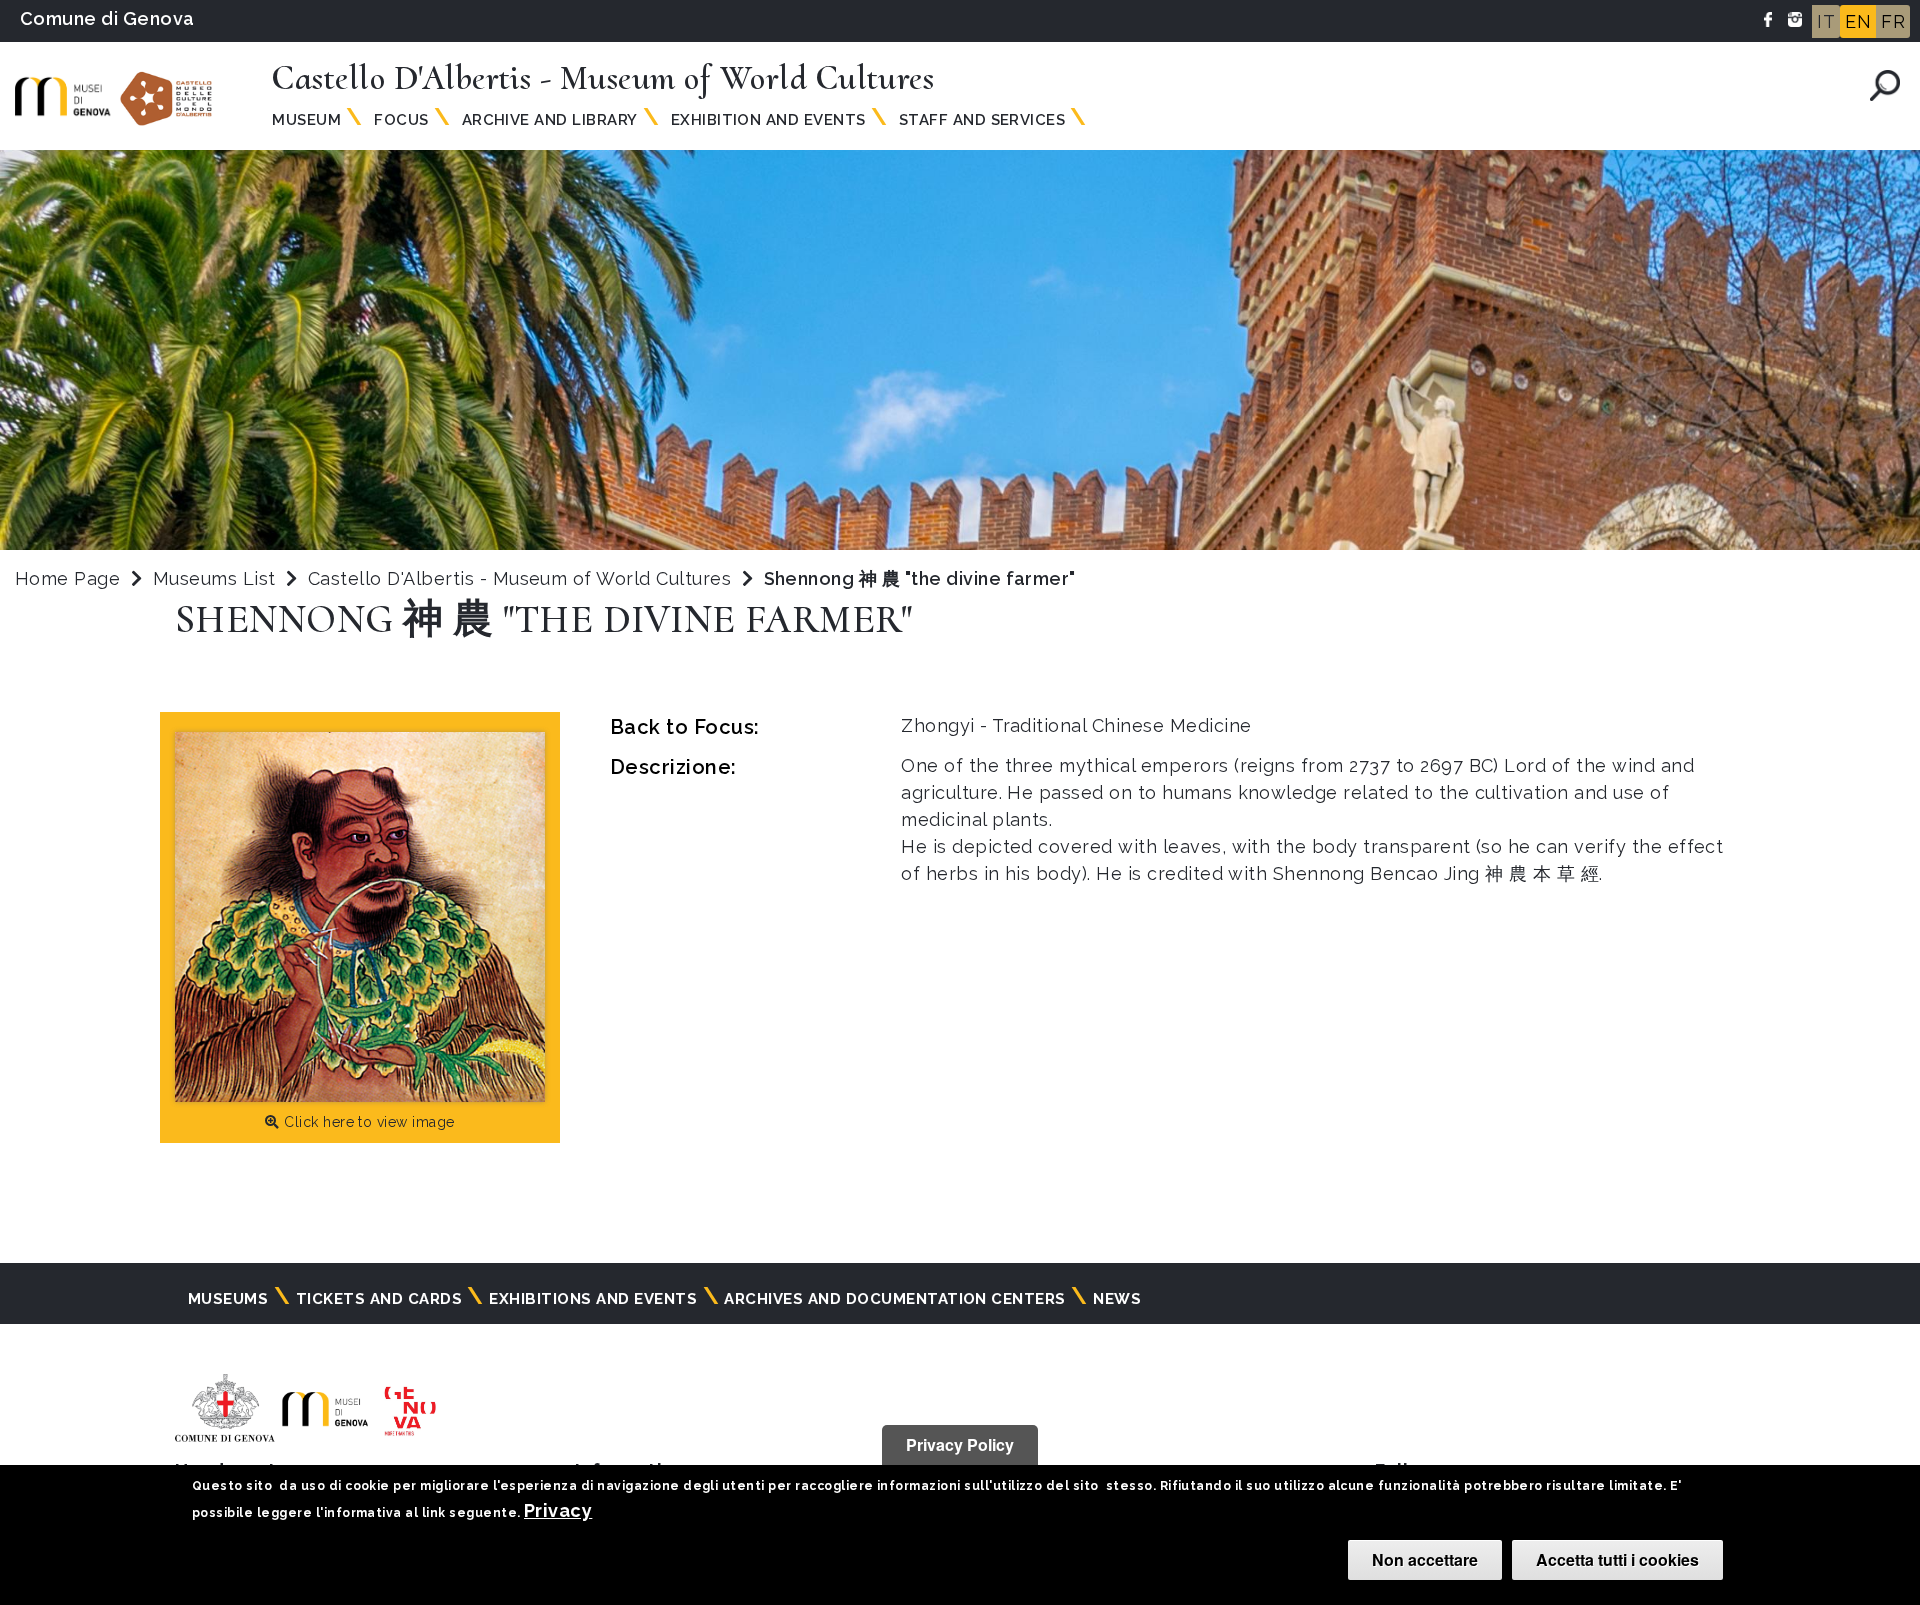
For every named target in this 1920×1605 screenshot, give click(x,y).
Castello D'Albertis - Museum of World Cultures (522, 578)
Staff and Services (982, 120)
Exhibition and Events (768, 120)
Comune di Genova (107, 18)
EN (1858, 21)
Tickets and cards (379, 1299)
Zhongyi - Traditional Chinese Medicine (1076, 725)
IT (1826, 21)
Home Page (67, 578)
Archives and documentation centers (894, 1299)
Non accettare (1425, 1559)
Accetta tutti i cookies (1617, 1559)
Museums (228, 1299)
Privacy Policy (960, 1444)
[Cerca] (1885, 85)
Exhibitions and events (593, 1299)
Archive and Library (550, 120)
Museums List (214, 578)
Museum (306, 120)
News (1117, 1299)
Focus (401, 120)
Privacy (558, 1510)
